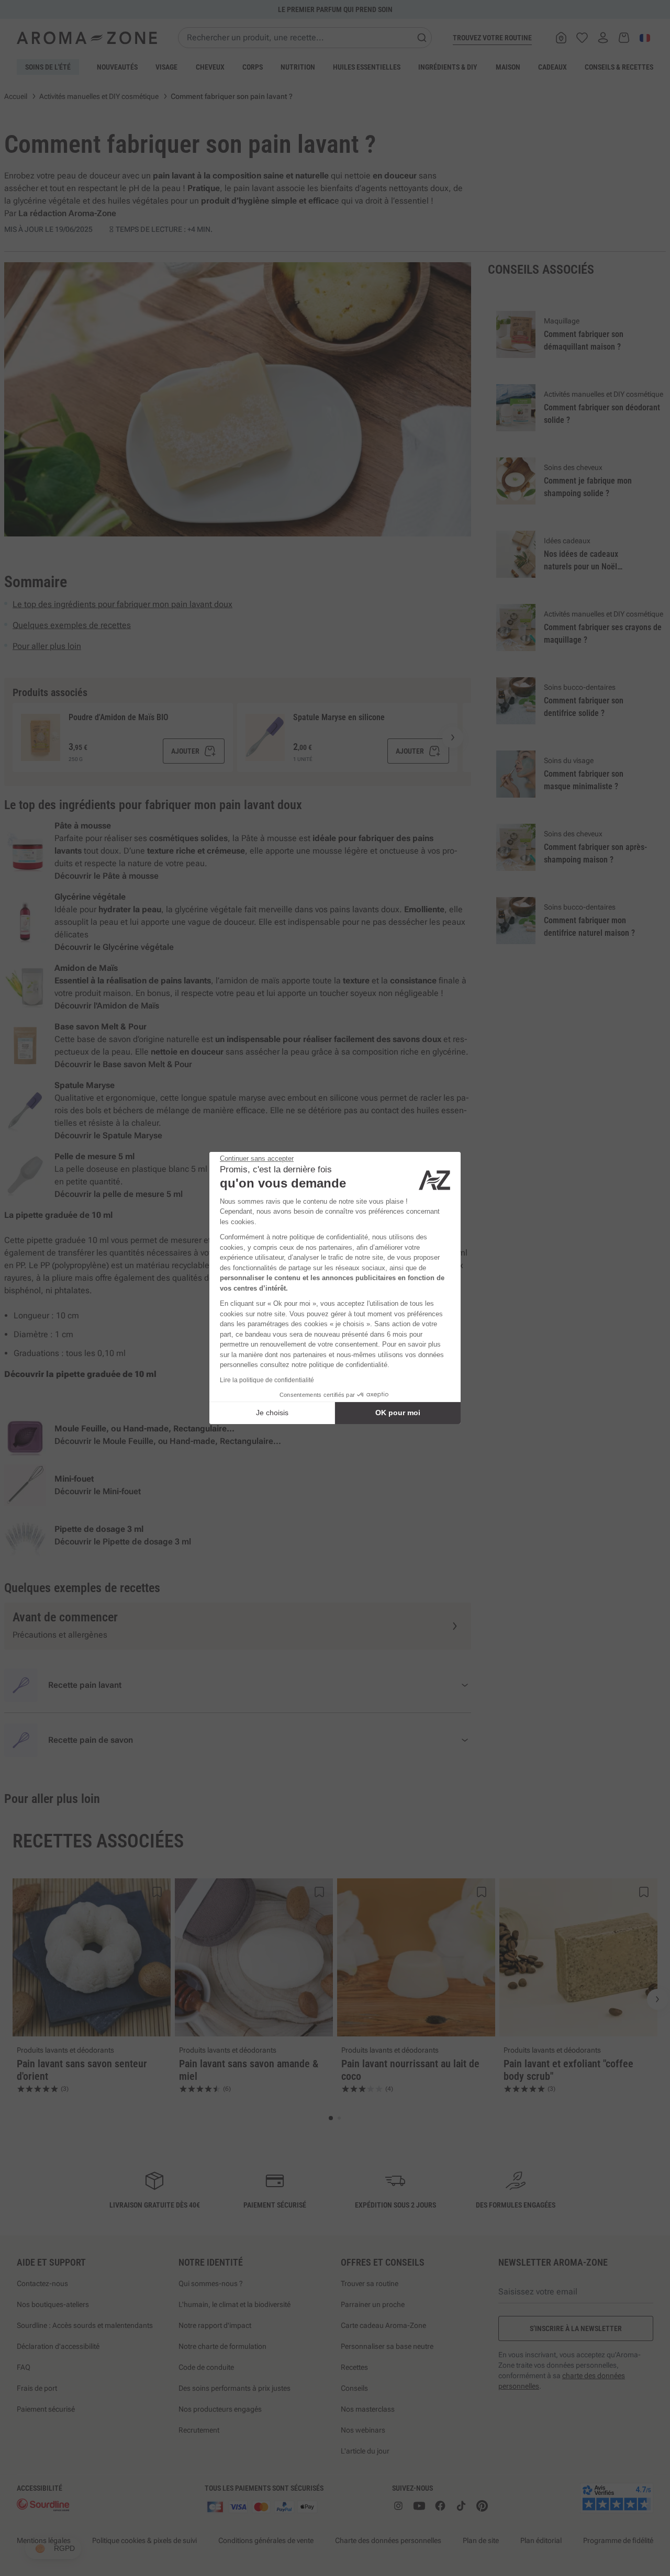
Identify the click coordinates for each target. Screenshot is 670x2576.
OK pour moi (398, 1413)
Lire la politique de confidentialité (267, 1380)
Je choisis (272, 1413)
